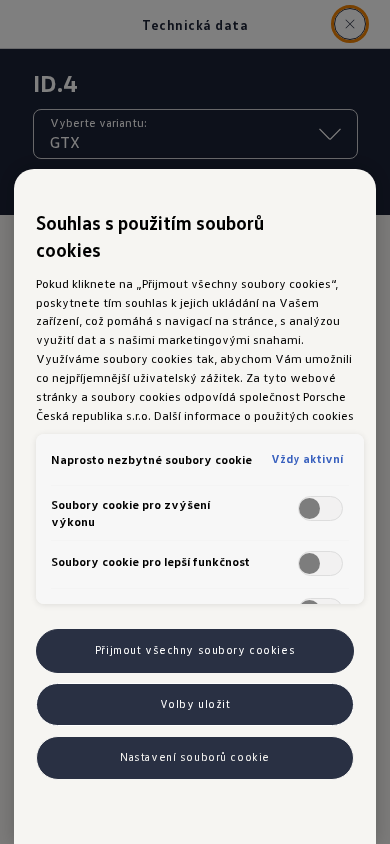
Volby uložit (195, 704)
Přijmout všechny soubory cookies (195, 650)
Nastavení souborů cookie (195, 757)
